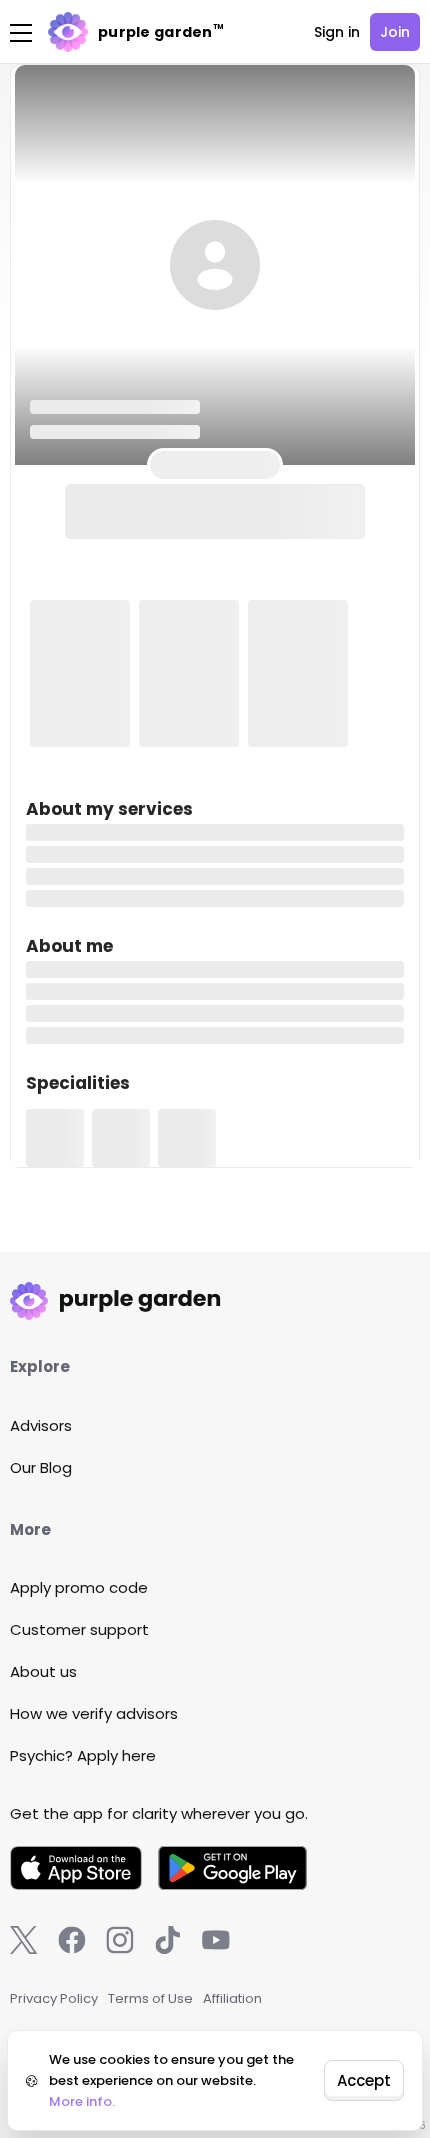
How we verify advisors (94, 1713)
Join (395, 32)
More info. (82, 2101)
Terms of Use (150, 1998)
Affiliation (232, 1998)
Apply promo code (79, 1587)
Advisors (41, 1425)
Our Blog (41, 1467)
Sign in (337, 32)
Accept (364, 2080)
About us (43, 1671)
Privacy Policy (54, 1998)
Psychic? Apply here (83, 1755)
